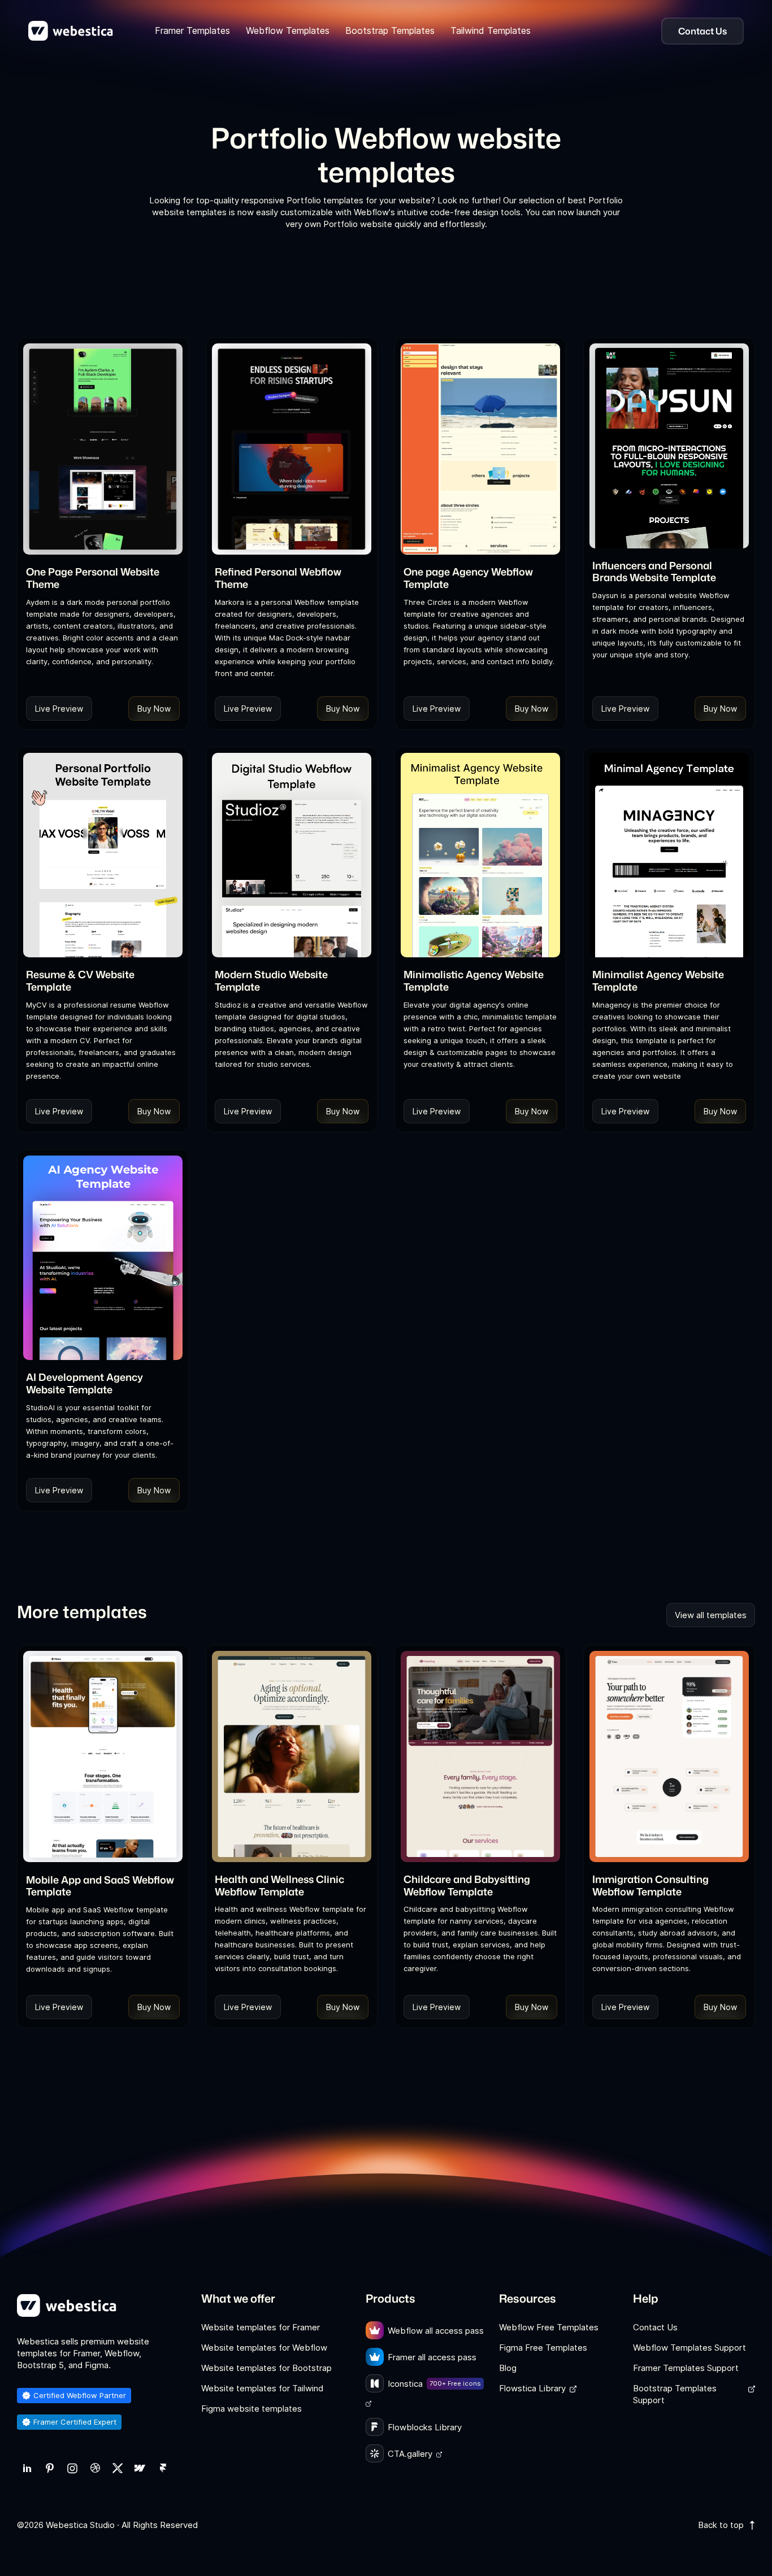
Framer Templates (192, 30)
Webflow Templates (288, 30)
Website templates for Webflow (264, 2348)
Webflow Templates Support (689, 2348)
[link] (27, 2468)
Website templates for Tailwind (262, 2388)
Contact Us (655, 2327)
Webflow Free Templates (549, 2327)
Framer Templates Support (686, 2368)
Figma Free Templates (543, 2348)
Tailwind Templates (491, 30)
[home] (71, 31)
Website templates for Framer (261, 2327)
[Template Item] (103, 449)
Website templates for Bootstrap (266, 2368)
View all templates (711, 1615)
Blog (508, 2368)
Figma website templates (251, 2409)
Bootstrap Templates (390, 30)
